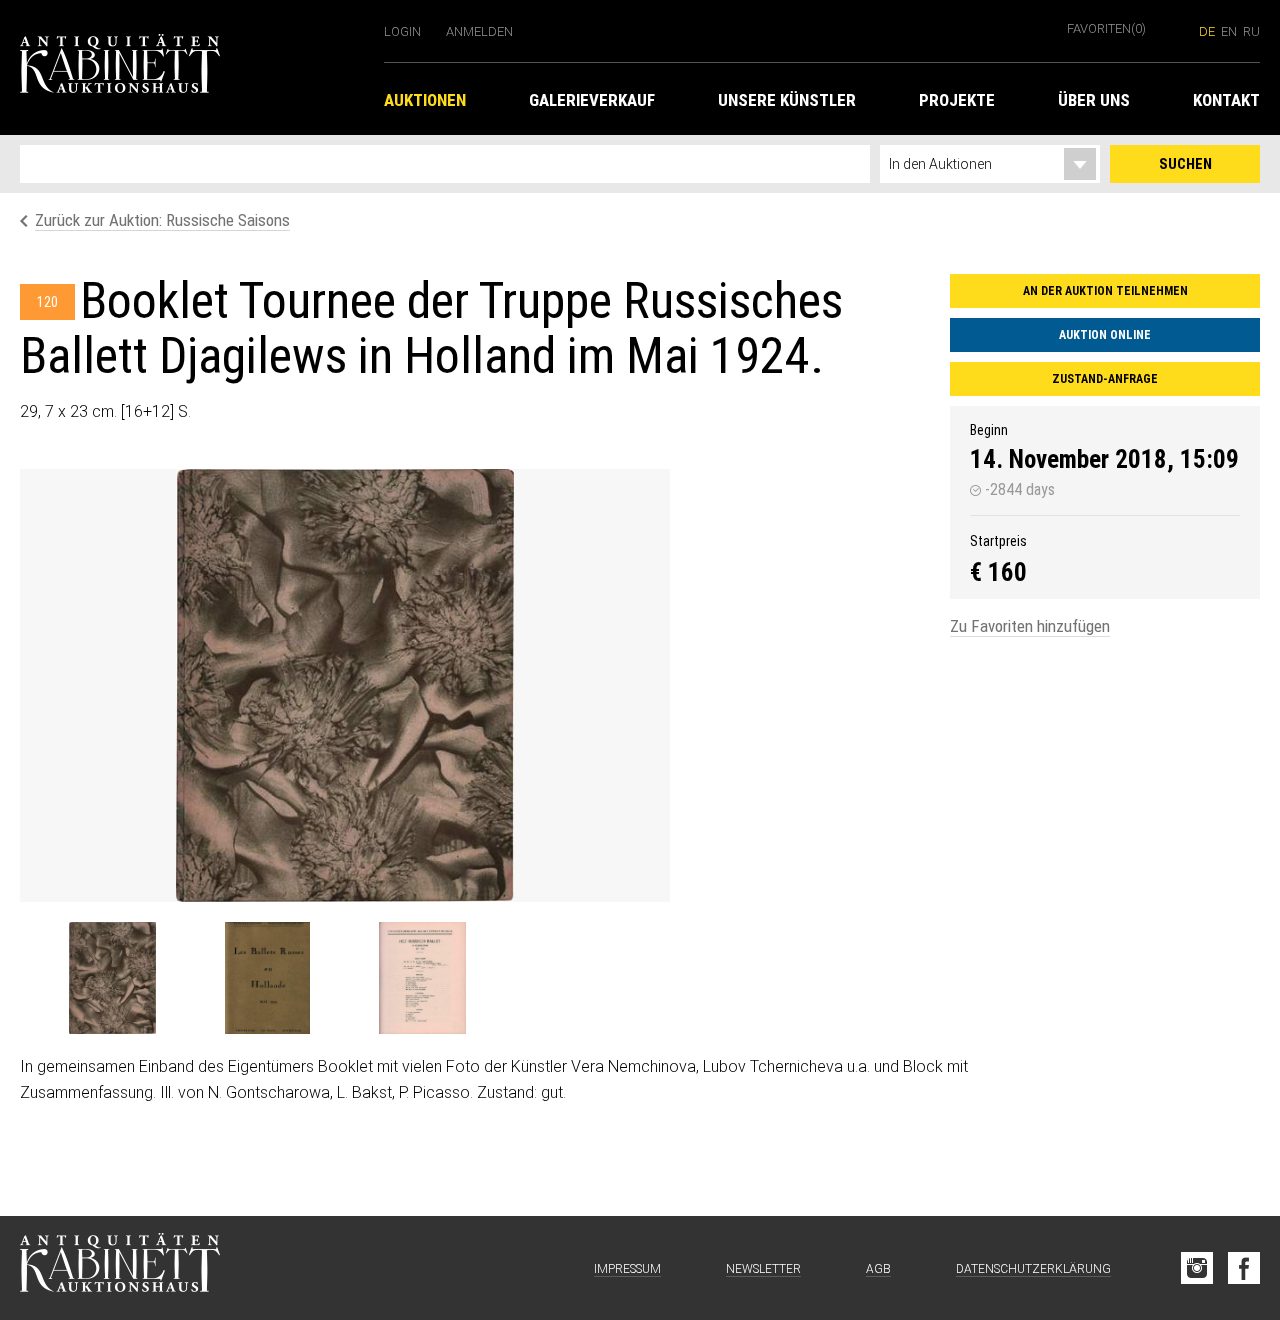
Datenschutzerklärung (1033, 1269)
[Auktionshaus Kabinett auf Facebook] (1244, 1268)
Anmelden (479, 31)
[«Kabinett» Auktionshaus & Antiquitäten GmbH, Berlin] (192, 67)
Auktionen (425, 100)
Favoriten (1106, 28)
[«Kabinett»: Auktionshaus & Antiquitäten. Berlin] (120, 1268)
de (1207, 31)
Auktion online (1105, 335)
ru (1251, 31)
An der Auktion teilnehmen (1105, 291)
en (1229, 31)
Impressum (627, 1269)
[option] (345, 685)
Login (402, 31)
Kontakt (1226, 100)
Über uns (1094, 100)
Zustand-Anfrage (1105, 379)
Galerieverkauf (592, 100)
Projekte (957, 100)
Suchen (1185, 164)
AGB (878, 1269)
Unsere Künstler (787, 100)
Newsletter (763, 1269)
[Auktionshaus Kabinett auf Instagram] (1197, 1268)
